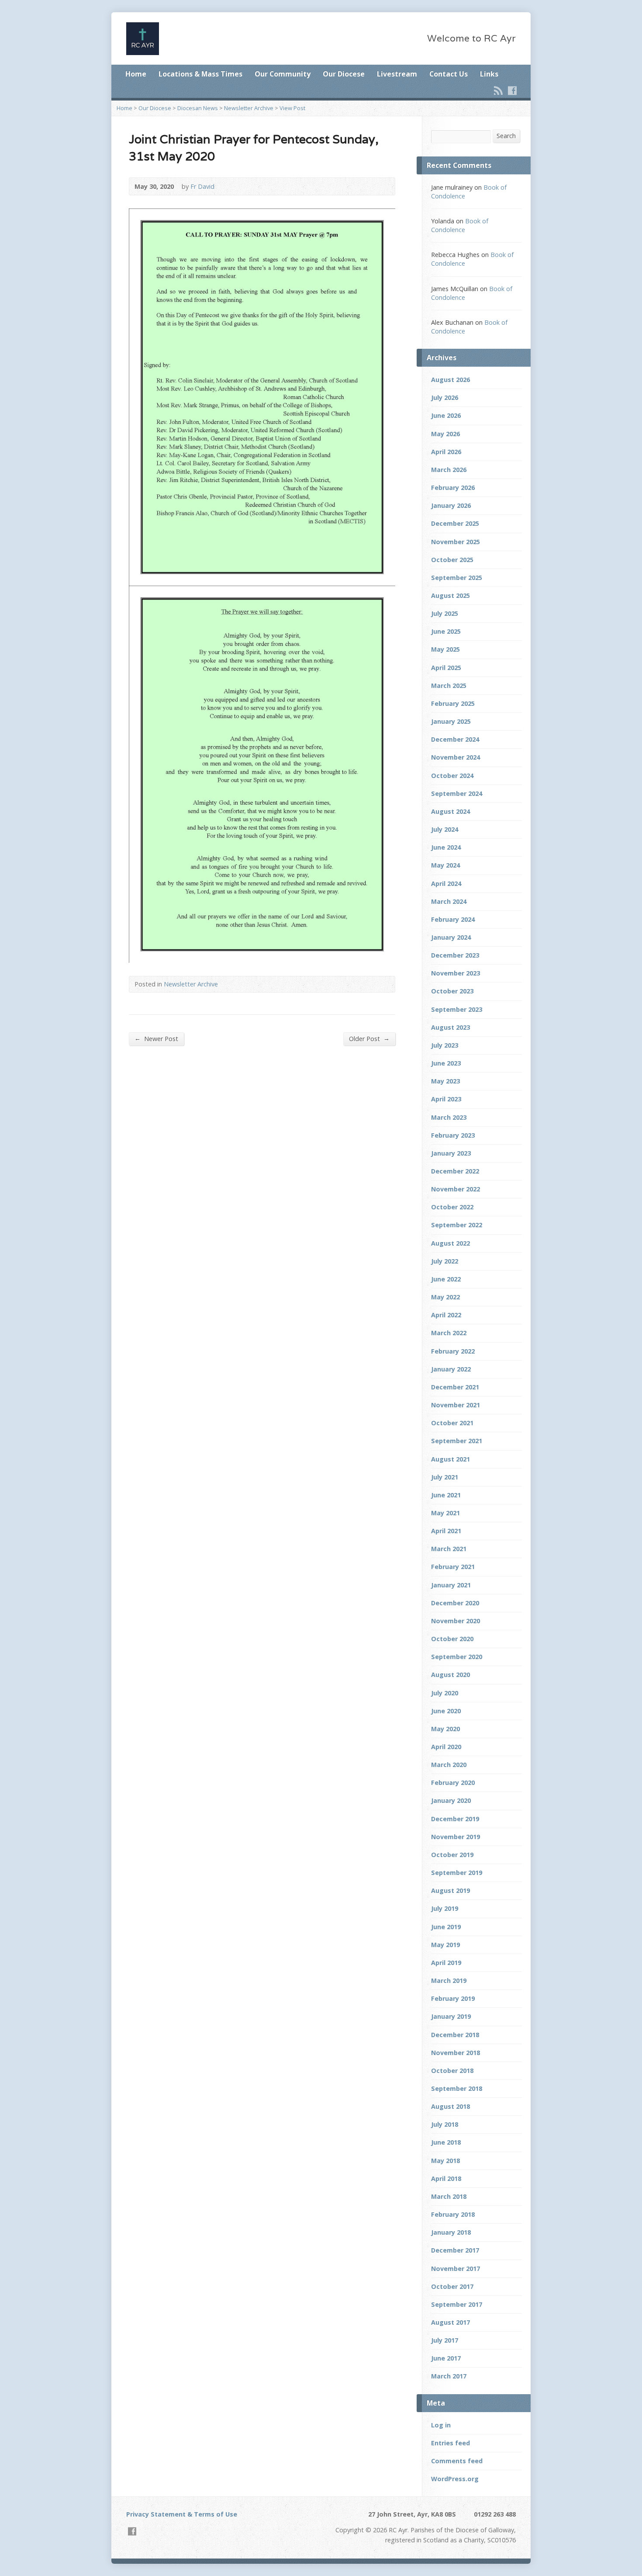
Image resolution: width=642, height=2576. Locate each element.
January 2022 (451, 1369)
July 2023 (445, 1045)
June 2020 (446, 1711)
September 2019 (457, 1873)
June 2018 (446, 2142)
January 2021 (451, 1585)
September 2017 (457, 2304)
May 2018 (445, 2161)
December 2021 (455, 1387)
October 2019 (452, 1855)
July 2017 (445, 2340)
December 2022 (455, 1171)
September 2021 (457, 1441)
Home (136, 74)
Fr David (202, 186)
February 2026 (453, 488)
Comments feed (457, 2461)
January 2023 (451, 1153)
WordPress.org (455, 2479)
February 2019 (453, 1998)
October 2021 (452, 1423)
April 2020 (446, 1747)
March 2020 (449, 1765)
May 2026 (445, 434)
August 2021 (450, 1459)
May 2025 (445, 649)
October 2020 (452, 1639)
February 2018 (453, 2214)
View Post (292, 108)
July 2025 (445, 613)
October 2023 (452, 991)
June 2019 (446, 1927)
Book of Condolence (460, 225)
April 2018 (446, 2178)
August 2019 (450, 1890)
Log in (441, 2425)
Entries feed (450, 2443)
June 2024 (446, 847)
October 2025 (452, 560)
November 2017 (456, 2269)
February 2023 (453, 1135)
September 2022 (457, 1225)
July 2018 (445, 2124)
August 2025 (450, 595)
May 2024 (445, 865)
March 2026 (449, 470)
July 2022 (445, 1261)
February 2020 (453, 1783)
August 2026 (450, 380)
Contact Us (449, 74)
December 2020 (455, 1603)
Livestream (397, 74)
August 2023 (450, 1027)
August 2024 (450, 811)
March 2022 (449, 1333)
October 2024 (452, 776)
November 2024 (456, 757)
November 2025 (456, 542)
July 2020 (445, 1693)
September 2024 (457, 793)
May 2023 (445, 1081)
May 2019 (445, 1945)
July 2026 (445, 398)
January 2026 (451, 505)
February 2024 (453, 919)
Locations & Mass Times (200, 74)
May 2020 (445, 1729)
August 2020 (450, 1675)
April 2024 (446, 884)
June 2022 (446, 1279)
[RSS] (498, 90)
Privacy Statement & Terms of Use (182, 2514)
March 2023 (449, 1117)
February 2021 (453, 1567)
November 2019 (456, 1837)
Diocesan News (198, 108)
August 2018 (450, 2106)
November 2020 (456, 1621)
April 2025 (446, 668)
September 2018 (457, 2088)
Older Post (369, 1038)
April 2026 (446, 452)
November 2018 (456, 2053)
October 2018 (452, 2071)
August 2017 (450, 2322)
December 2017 (455, 2250)
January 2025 (451, 721)
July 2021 (445, 1477)
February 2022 (453, 1351)
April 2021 (446, 1531)
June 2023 (446, 1063)
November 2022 (456, 1189)
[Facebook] (512, 90)
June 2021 (446, 1495)
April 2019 (446, 1963)
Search (506, 136)
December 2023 (455, 955)
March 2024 (449, 901)
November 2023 (456, 973)
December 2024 (455, 739)
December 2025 (455, 523)
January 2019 (451, 2016)
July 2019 (445, 1908)
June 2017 (446, 2358)
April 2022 (446, 1315)
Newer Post (156, 1038)
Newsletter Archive (249, 108)
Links (489, 74)
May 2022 (445, 1297)
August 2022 (450, 1243)
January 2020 (451, 1800)
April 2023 (446, 1099)
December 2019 (455, 1819)
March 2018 (449, 2196)
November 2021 (456, 1405)
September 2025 (457, 578)
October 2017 (452, 2286)
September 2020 (457, 1657)
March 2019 (449, 1981)
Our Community (283, 74)
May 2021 (445, 1513)
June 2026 (446, 415)
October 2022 (452, 1207)
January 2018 (451, 2232)
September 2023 (457, 1009)
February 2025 (453, 703)
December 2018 (455, 2035)
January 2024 (451, 937)
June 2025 (446, 631)
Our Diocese (344, 74)
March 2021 (449, 1549)
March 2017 (449, 2376)
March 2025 (449, 686)
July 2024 (445, 829)
